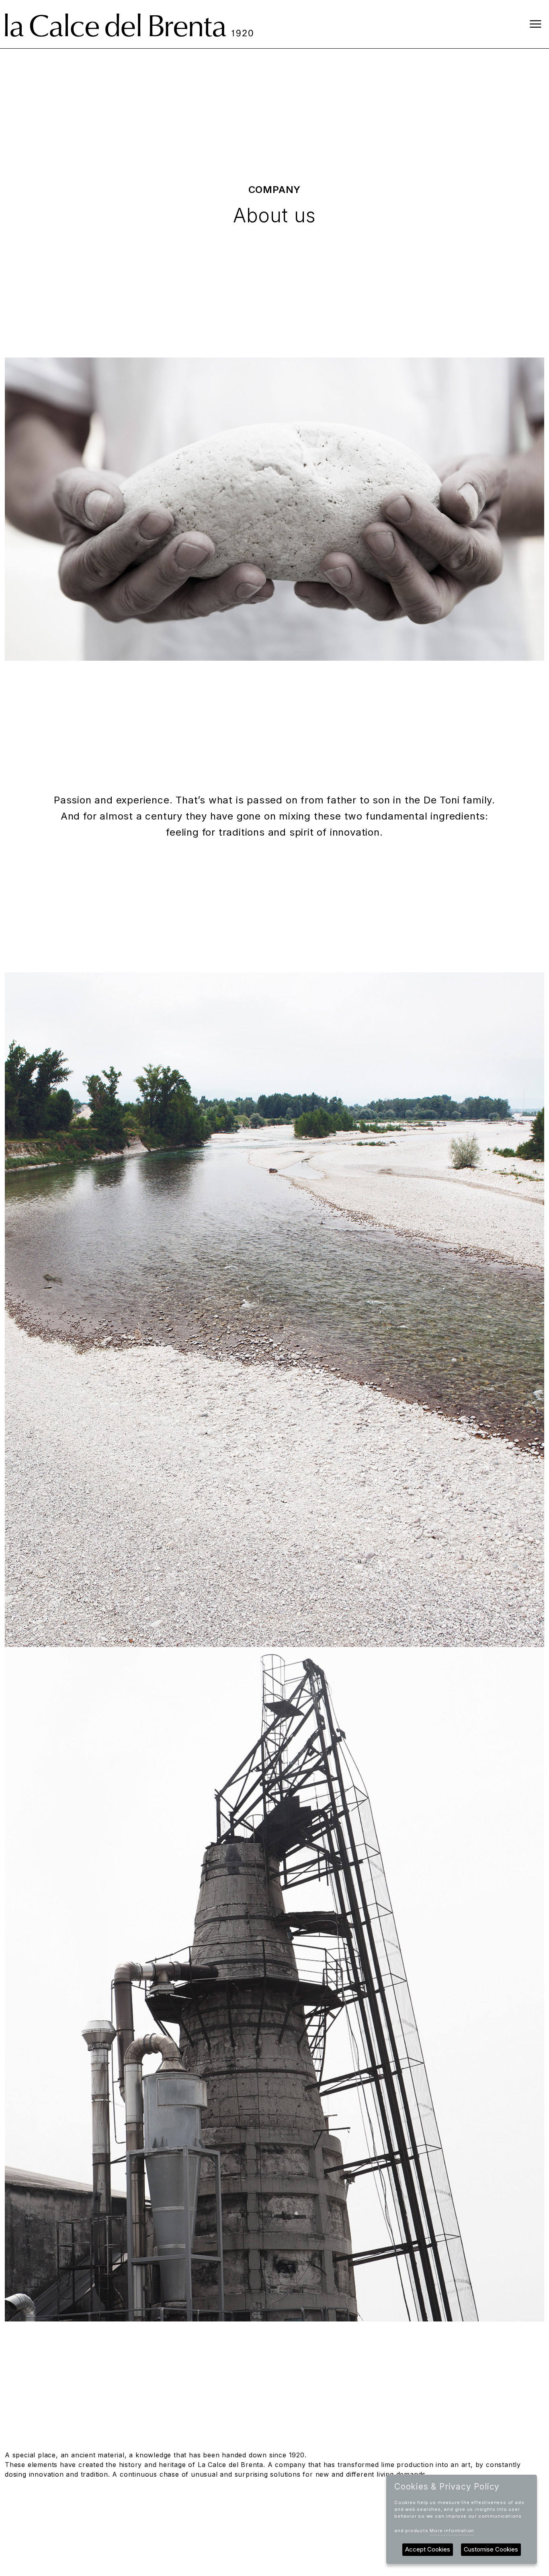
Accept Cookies (428, 2549)
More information (452, 2531)
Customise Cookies (491, 2549)
